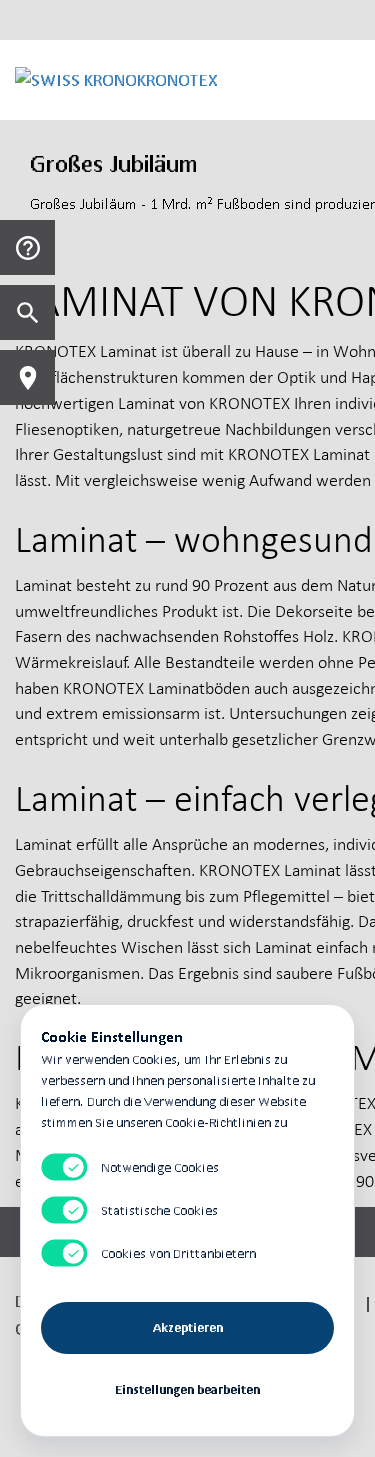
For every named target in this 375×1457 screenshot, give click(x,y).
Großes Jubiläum (114, 163)
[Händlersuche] (27, 377)
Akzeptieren (188, 1327)
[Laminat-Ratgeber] (27, 247)
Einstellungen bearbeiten (187, 1389)
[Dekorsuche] (27, 312)
